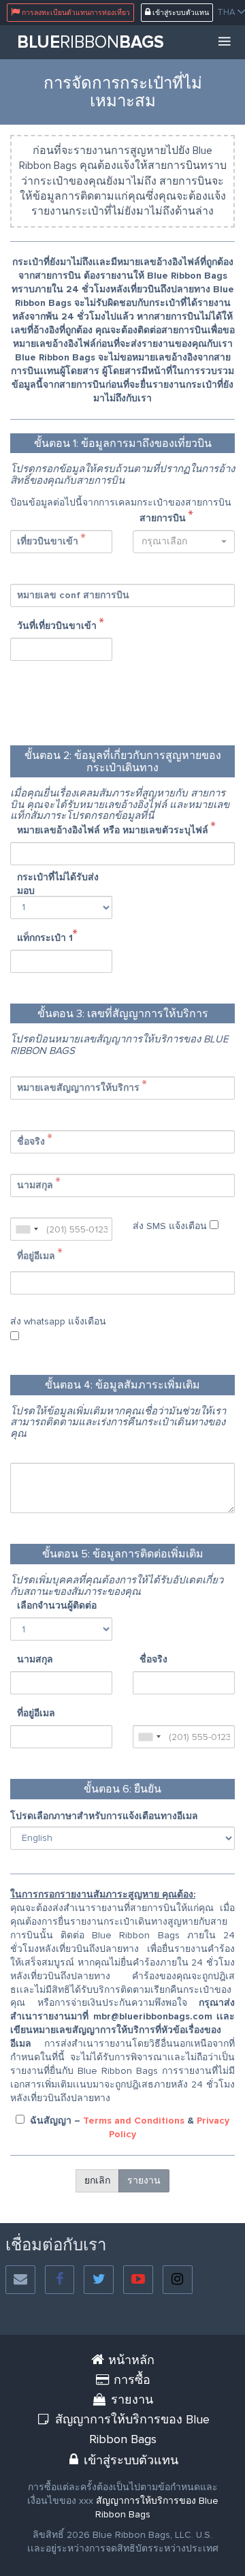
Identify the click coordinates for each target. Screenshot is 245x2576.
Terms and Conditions (134, 2121)
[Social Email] (20, 2280)
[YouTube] (138, 2280)
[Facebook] (60, 2280)
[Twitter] (99, 2280)
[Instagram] (178, 2280)
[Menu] (225, 42)
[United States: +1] (27, 1229)
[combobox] (184, 542)
